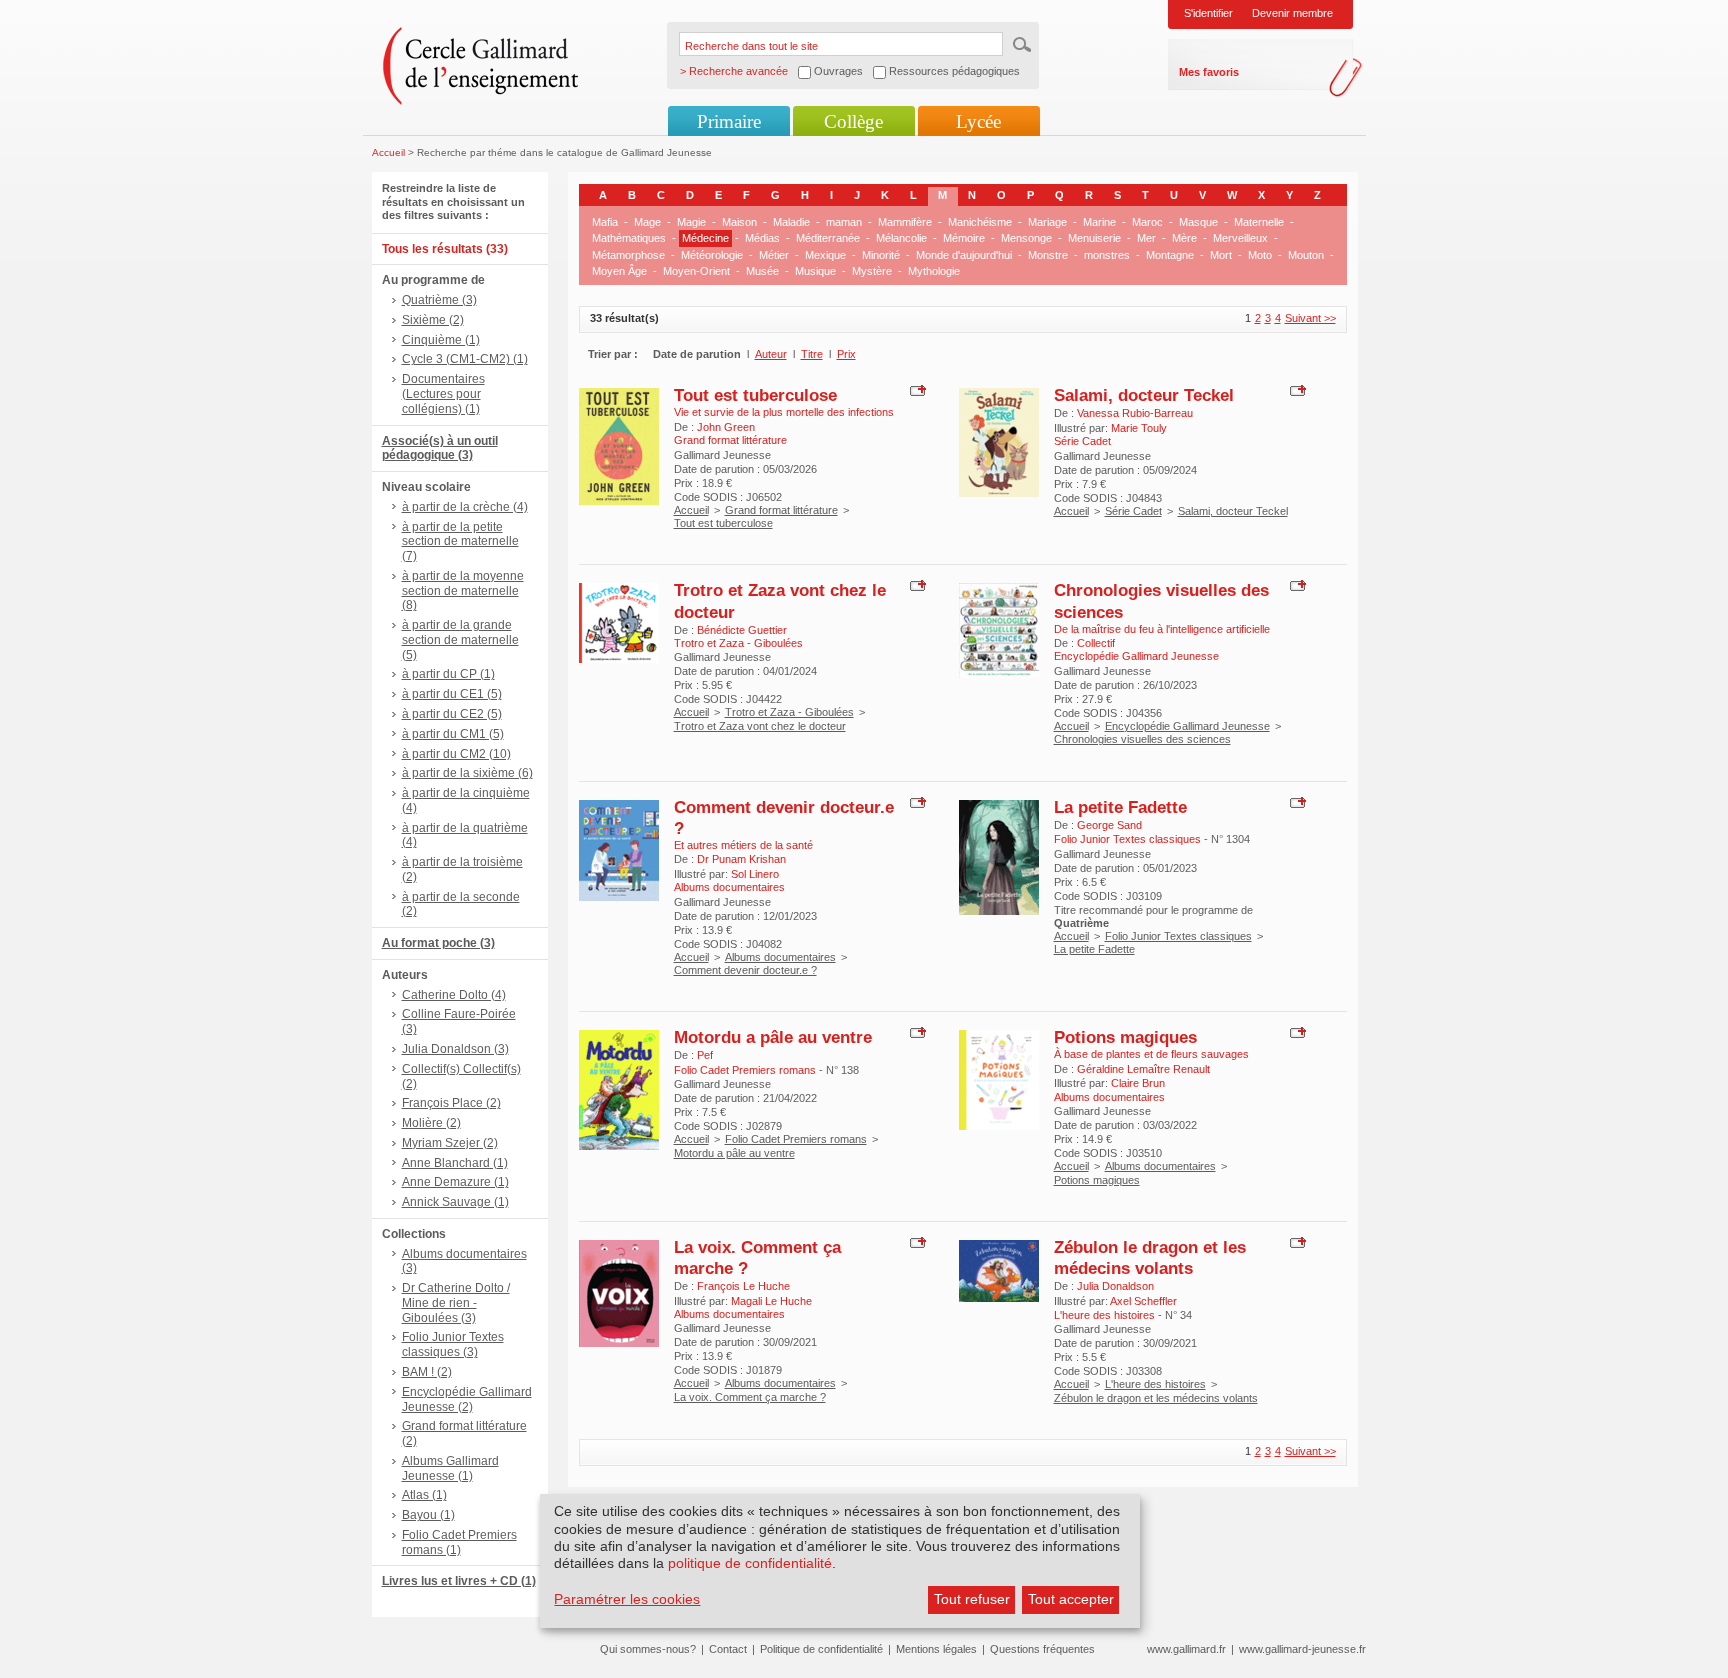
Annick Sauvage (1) (455, 1202)
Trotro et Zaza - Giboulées (789, 712)
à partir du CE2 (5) (452, 714)
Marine (1099, 222)
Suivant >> (1310, 318)
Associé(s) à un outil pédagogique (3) (440, 448)
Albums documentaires (780, 957)
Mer (1146, 238)
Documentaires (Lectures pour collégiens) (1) (443, 394)
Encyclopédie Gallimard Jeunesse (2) (467, 1399)
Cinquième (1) (441, 340)
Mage (647, 222)
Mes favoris (1209, 72)
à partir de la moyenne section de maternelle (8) (463, 591)
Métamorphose (628, 255)
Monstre (1048, 255)
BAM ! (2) (427, 1372)
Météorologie (712, 255)
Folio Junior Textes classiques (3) (453, 1344)
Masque (1198, 222)
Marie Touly (1139, 428)
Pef (705, 1055)
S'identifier (1208, 13)
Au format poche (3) (438, 943)
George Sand (1109, 825)
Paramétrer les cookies (627, 1599)
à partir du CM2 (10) (456, 754)
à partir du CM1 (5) (453, 734)
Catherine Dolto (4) (454, 995)
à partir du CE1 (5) (452, 694)
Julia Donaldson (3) (455, 1049)
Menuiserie (1094, 238)
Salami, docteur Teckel (1144, 395)
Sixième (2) (433, 320)
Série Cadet (1133, 511)
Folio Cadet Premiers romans (796, 1139)
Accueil (388, 152)
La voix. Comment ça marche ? (750, 1397)
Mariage (1047, 222)
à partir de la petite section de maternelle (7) (460, 542)
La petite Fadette (1120, 807)
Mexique (825, 255)
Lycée (978, 121)
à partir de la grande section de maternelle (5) (460, 640)
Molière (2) (431, 1123)
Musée (762, 271)
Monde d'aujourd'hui (964, 255)
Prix (846, 354)
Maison (739, 222)
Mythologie (934, 271)
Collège (853, 121)
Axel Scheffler (1143, 1301)
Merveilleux (1240, 238)
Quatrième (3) (439, 300)
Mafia (605, 222)
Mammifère (905, 222)
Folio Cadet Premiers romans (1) (459, 1542)
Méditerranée (828, 238)
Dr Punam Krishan (741, 859)
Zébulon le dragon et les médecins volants (1150, 1257)
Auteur (771, 354)
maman (844, 222)
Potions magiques (1125, 1037)
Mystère (872, 271)
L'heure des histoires (1155, 1384)
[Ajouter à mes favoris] (915, 390)
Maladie (791, 222)
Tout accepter (1071, 1599)
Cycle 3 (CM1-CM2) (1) (465, 359)
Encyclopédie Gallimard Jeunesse (1187, 726)
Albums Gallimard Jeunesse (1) (450, 1468)
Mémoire (964, 238)
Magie (691, 222)
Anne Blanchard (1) (455, 1163)
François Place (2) (451, 1103)
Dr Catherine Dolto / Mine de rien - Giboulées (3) (456, 1303)
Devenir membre (1292, 13)
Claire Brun (1138, 1083)
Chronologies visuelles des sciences (1142, 739)
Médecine (705, 238)
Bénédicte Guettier (742, 630)
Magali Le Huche (771, 1301)
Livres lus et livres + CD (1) (459, 1581)
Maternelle (1259, 222)
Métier (774, 255)
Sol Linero (755, 874)
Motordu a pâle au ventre (773, 1037)
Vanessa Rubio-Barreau (1135, 413)
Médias (762, 238)
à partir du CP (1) (448, 674)
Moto (1260, 255)
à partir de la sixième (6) (467, 773)
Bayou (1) (428, 1515)
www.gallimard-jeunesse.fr (1302, 1649)
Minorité (881, 255)
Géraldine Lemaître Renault (1143, 1069)
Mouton (1306, 255)
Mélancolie (901, 238)
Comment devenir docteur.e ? (745, 970)
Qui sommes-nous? (648, 1649)
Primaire (729, 121)
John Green (726, 427)
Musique (815, 271)
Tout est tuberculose (755, 395)
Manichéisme (980, 222)
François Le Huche (743, 1286)
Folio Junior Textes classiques (1178, 936)
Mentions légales (936, 1649)
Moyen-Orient (696, 271)
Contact (728, 1649)
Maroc (1147, 222)
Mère (1184, 238)
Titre (812, 354)
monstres (1107, 255)
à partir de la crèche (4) (465, 507)
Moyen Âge (619, 271)
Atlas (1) (424, 1495)
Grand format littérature (781, 510)
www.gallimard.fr (1186, 1649)
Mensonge (1026, 238)
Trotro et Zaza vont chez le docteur (760, 726)
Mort (1221, 255)
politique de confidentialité (750, 1563)
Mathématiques (629, 238)
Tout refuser (972, 1599)
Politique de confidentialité (821, 1649)
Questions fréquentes (1042, 1649)
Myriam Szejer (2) (450, 1143)
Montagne (1170, 255)
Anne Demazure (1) (455, 1182)
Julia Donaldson (1115, 1286)
